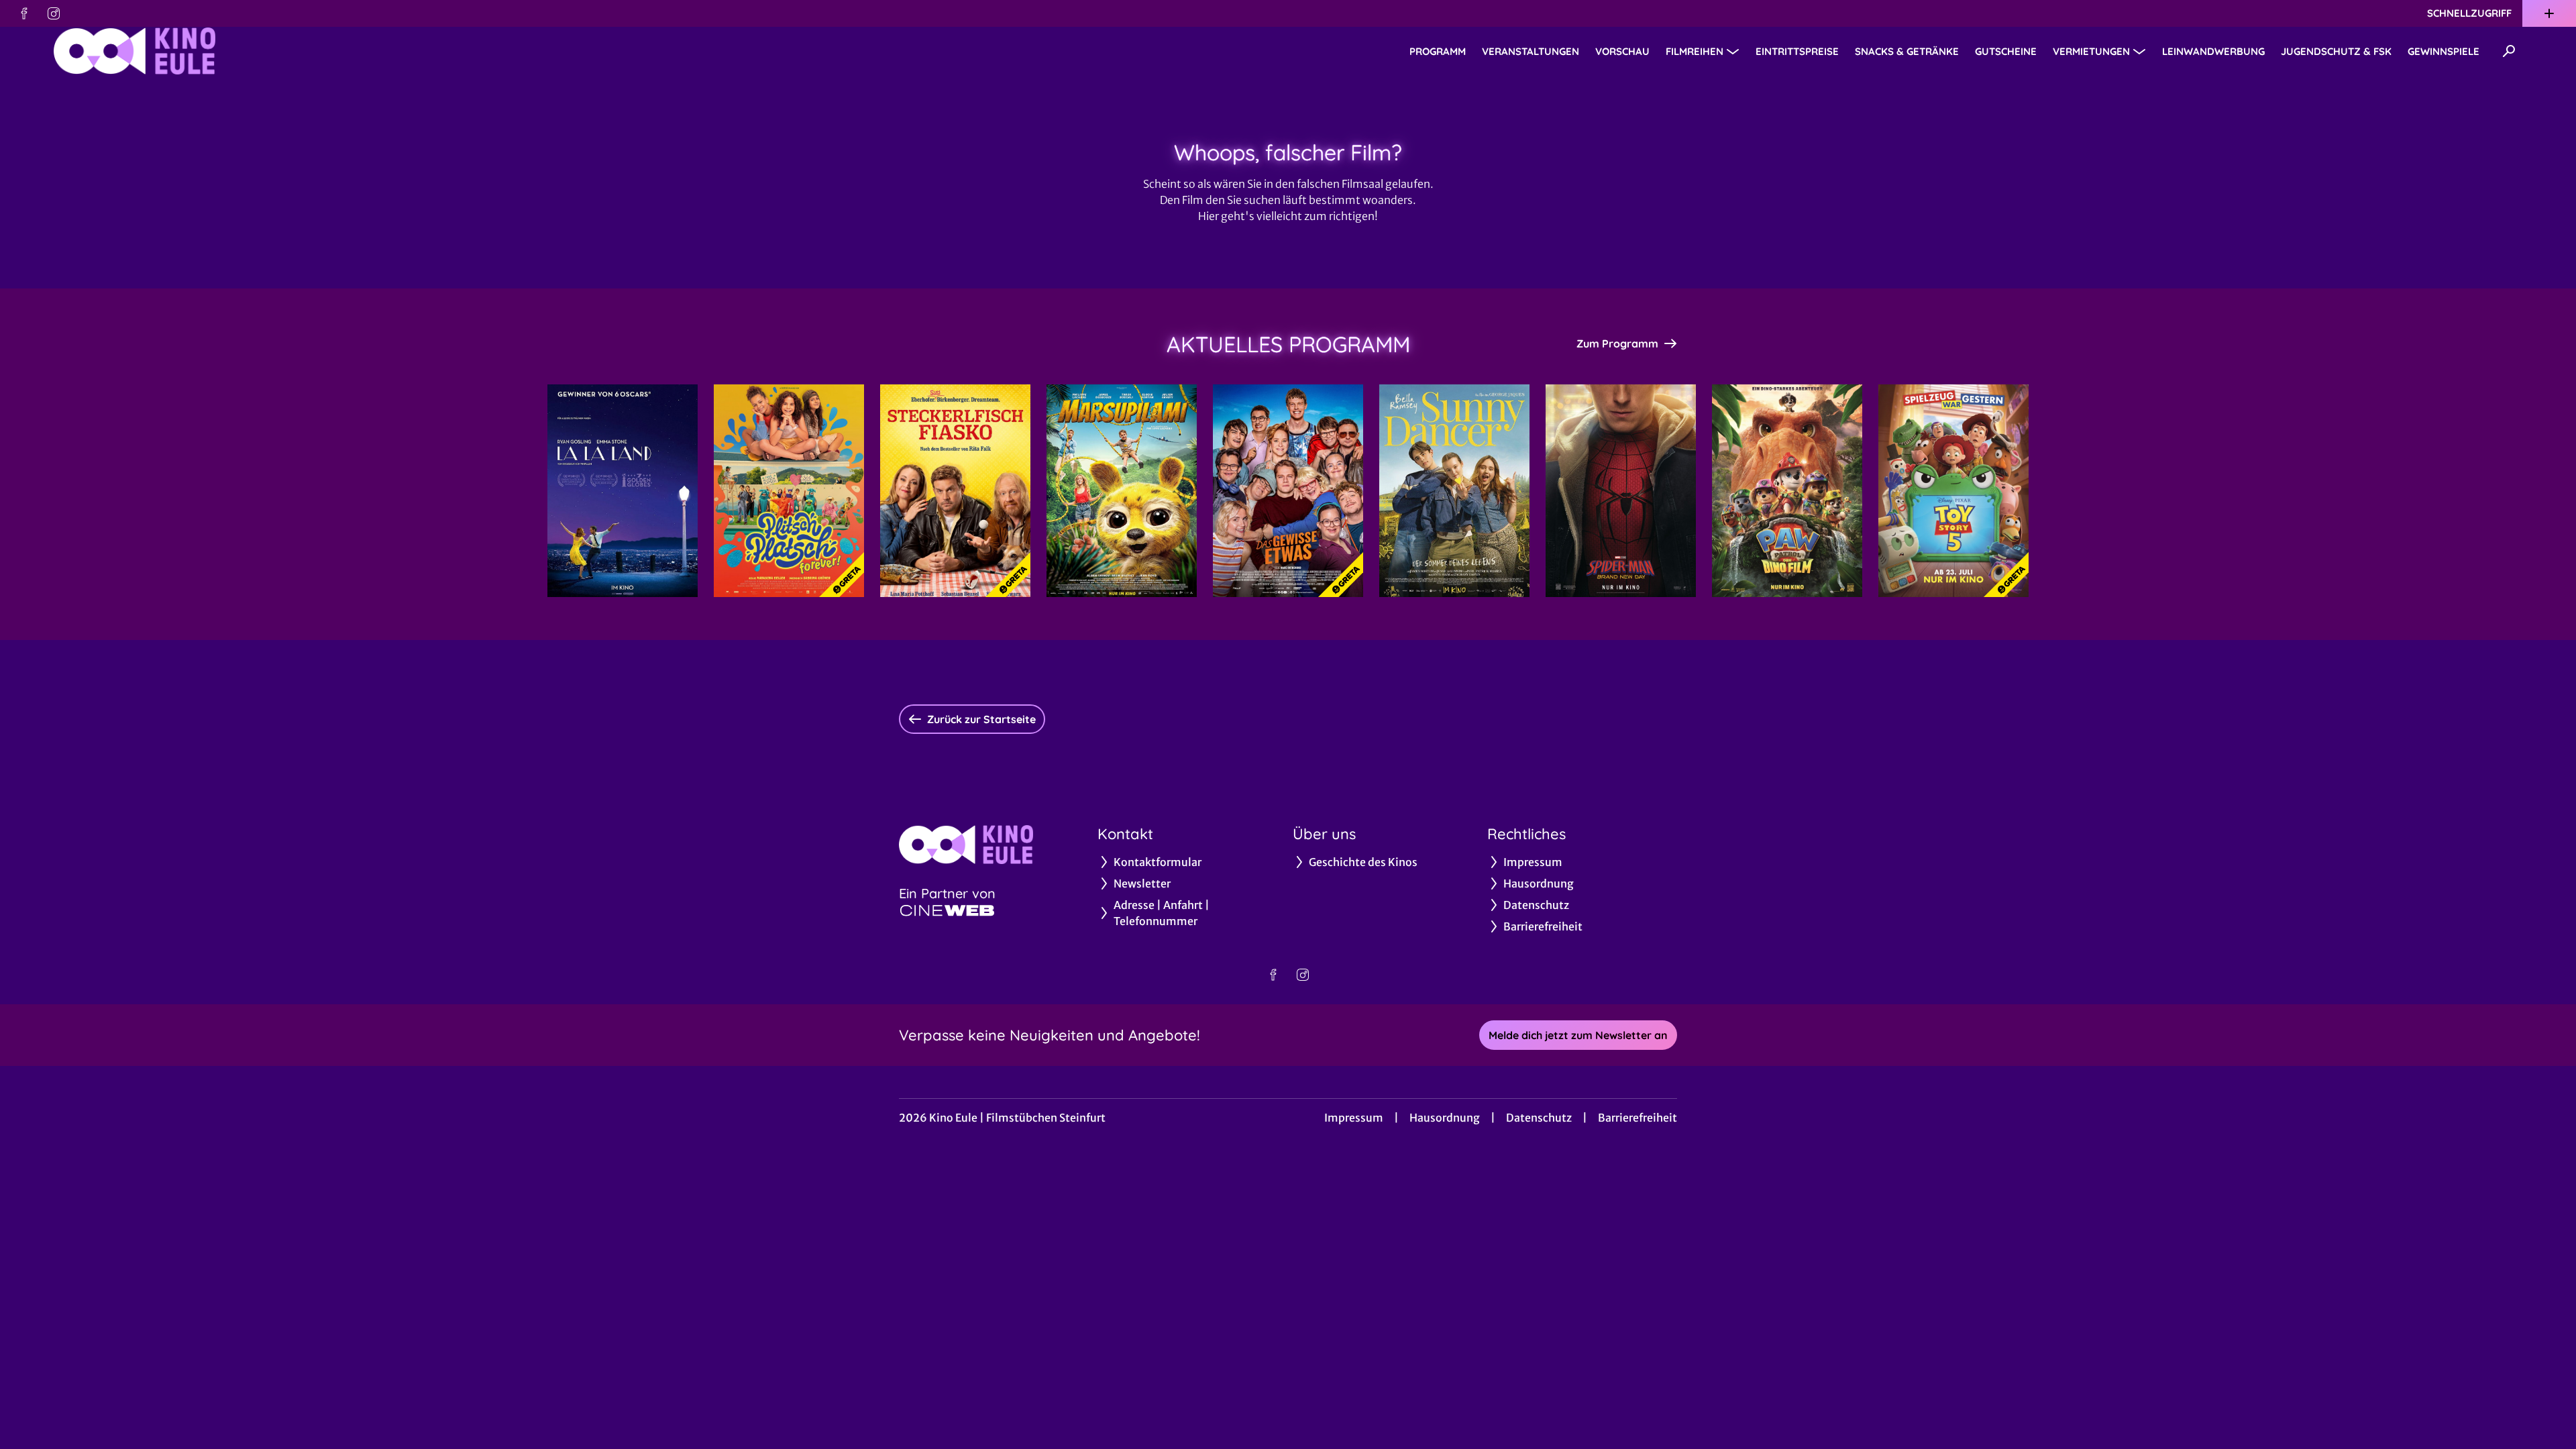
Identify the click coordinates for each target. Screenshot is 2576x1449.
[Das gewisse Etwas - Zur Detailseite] (1288, 491)
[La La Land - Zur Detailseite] (623, 491)
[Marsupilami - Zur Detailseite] (1122, 491)
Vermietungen (2091, 51)
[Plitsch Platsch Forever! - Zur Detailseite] (789, 491)
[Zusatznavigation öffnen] (2549, 13)
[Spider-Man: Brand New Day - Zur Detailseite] (1621, 491)
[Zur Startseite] (148, 51)
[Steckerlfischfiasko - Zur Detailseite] (955, 491)
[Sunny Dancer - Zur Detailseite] (1454, 491)
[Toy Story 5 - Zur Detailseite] (1953, 491)
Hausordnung (1445, 1118)
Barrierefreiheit (1638, 1118)
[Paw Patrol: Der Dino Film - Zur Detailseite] (1787, 491)
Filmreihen (1695, 51)
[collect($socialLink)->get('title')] (24, 13)
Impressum (1354, 1118)
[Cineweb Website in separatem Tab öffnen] (947, 910)
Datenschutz (1539, 1118)
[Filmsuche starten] (2509, 51)
